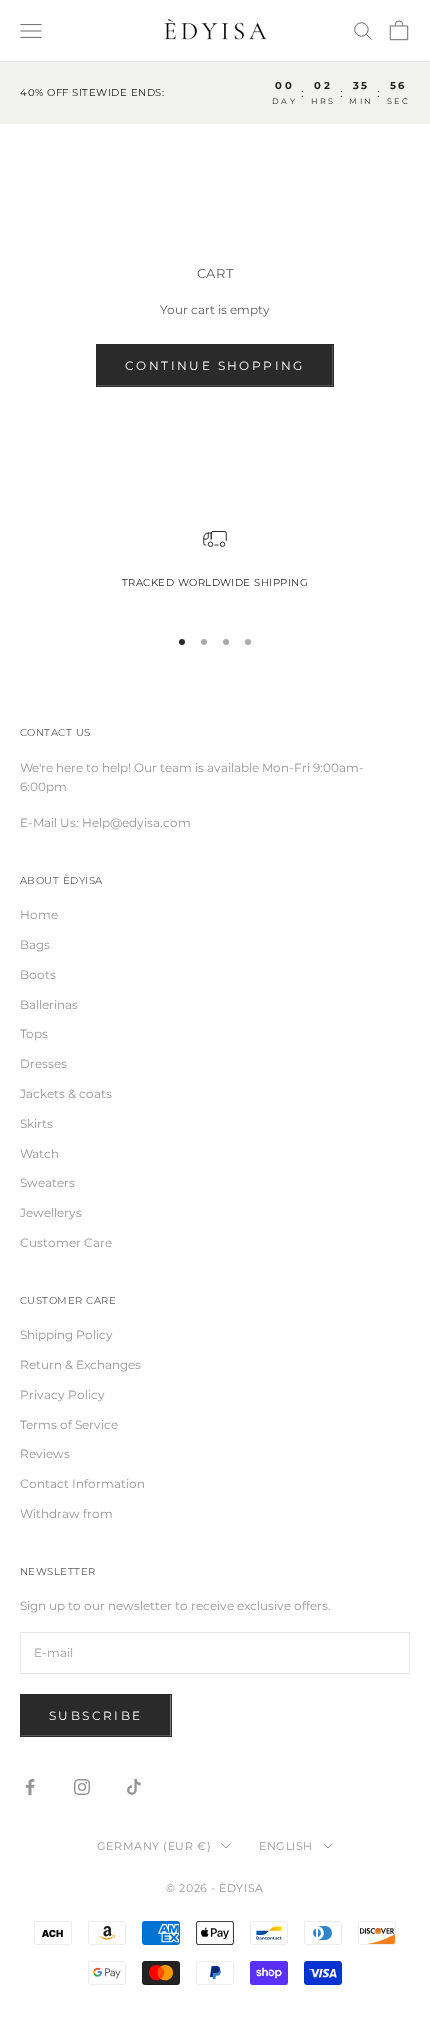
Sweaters (47, 1182)
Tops (34, 1033)
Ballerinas (49, 1004)
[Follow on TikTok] (134, 1787)
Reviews (45, 1453)
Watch (39, 1153)
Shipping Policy (66, 1334)
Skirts (36, 1123)
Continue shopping (215, 365)
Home (39, 914)
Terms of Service (69, 1424)
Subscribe (96, 1715)
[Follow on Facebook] (30, 1787)
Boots (38, 974)
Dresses (43, 1063)
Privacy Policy (62, 1394)
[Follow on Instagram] (82, 1787)
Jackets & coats (66, 1093)
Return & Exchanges (80, 1364)
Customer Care (66, 1242)
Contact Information (82, 1483)
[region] (215, 567)
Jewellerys (51, 1212)
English (286, 1846)
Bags (35, 944)
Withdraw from (66, 1513)
